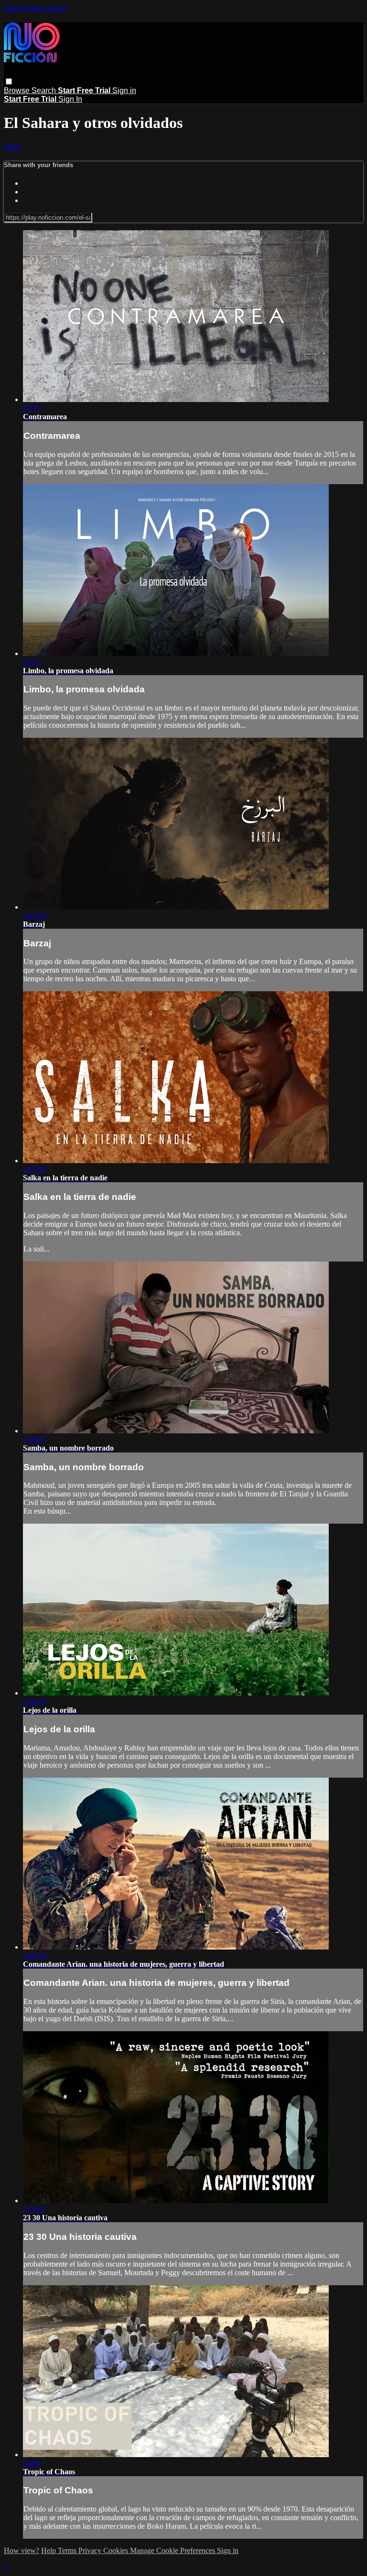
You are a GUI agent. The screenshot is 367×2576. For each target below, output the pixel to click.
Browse (18, 90)
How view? (22, 2550)
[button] (9, 81)
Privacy (91, 2550)
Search (45, 90)
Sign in (124, 90)
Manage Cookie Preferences (173, 2550)
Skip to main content (35, 8)
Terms (68, 2550)
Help (49, 2550)
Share (12, 146)
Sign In (70, 99)
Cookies (117, 2550)
